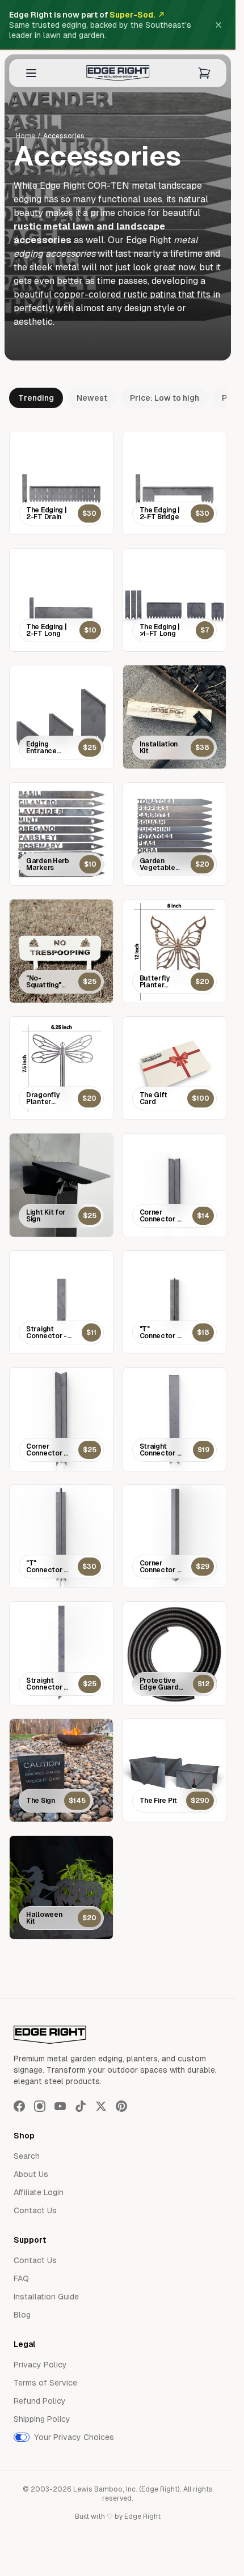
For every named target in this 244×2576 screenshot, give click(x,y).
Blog (22, 2315)
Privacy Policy (40, 2365)
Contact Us (35, 2210)
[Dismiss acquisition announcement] (218, 25)
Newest (92, 398)
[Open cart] (204, 73)
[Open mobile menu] (31, 73)
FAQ (21, 2278)
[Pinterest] (121, 2106)
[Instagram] (40, 2106)
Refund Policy (40, 2401)
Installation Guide (46, 2297)
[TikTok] (81, 2106)
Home (26, 136)
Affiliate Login (39, 2192)
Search (27, 2156)
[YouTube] (60, 2106)
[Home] (118, 73)
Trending (36, 398)
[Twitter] (101, 2106)
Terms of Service (45, 2383)
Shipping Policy (42, 2419)
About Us (31, 2174)
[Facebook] (19, 2106)
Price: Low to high (165, 398)
